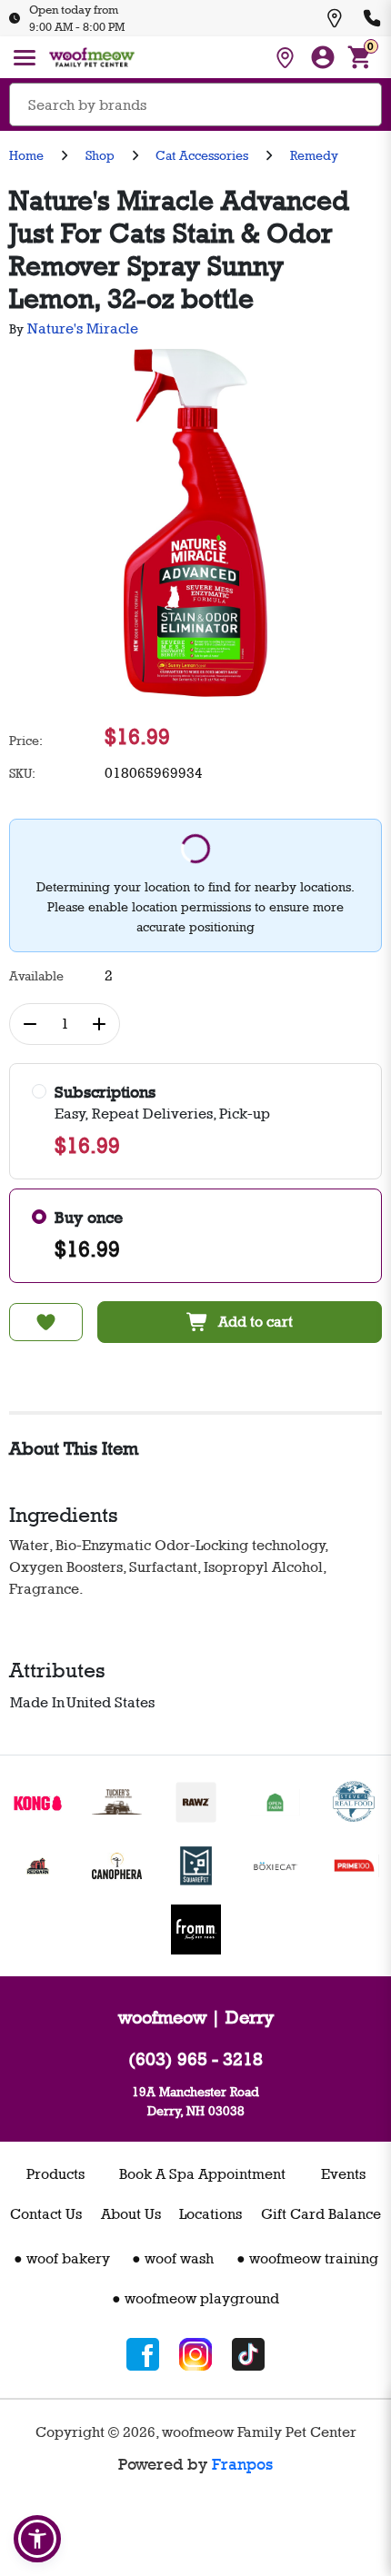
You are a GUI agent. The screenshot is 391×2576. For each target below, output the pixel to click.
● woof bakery (62, 2258)
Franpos (242, 2464)
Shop (100, 155)
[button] (37, 2539)
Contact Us (46, 2214)
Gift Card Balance (321, 2214)
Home (26, 155)
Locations (211, 2214)
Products (55, 2174)
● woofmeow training (307, 2258)
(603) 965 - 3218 (195, 2059)
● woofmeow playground (195, 2298)
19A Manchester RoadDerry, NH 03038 (195, 2101)
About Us (131, 2214)
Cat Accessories (202, 155)
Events (343, 2174)
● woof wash (173, 2258)
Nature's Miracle (83, 328)
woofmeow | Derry (196, 2017)
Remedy (314, 155)
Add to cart (256, 1322)
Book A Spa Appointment (202, 2174)
